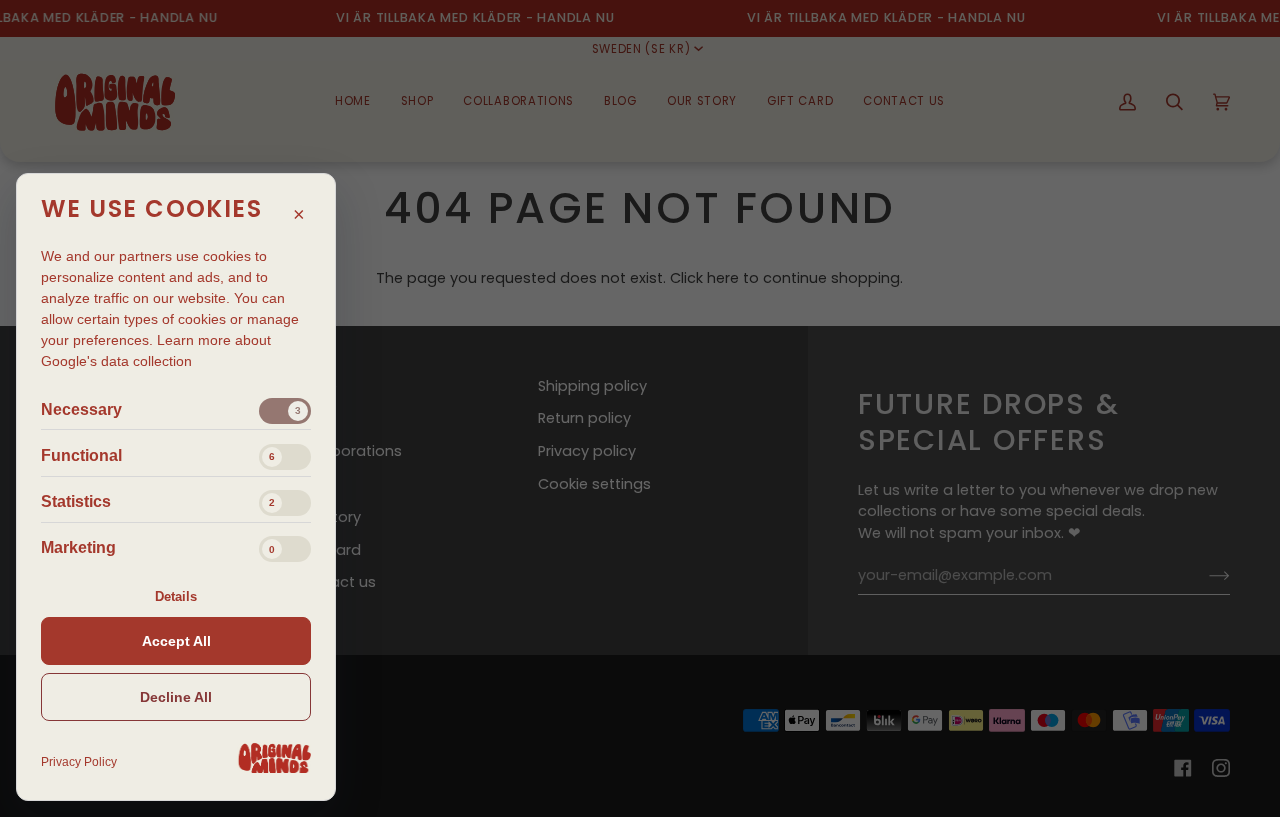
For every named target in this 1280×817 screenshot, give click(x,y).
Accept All (176, 641)
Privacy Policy (79, 762)
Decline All (176, 697)
